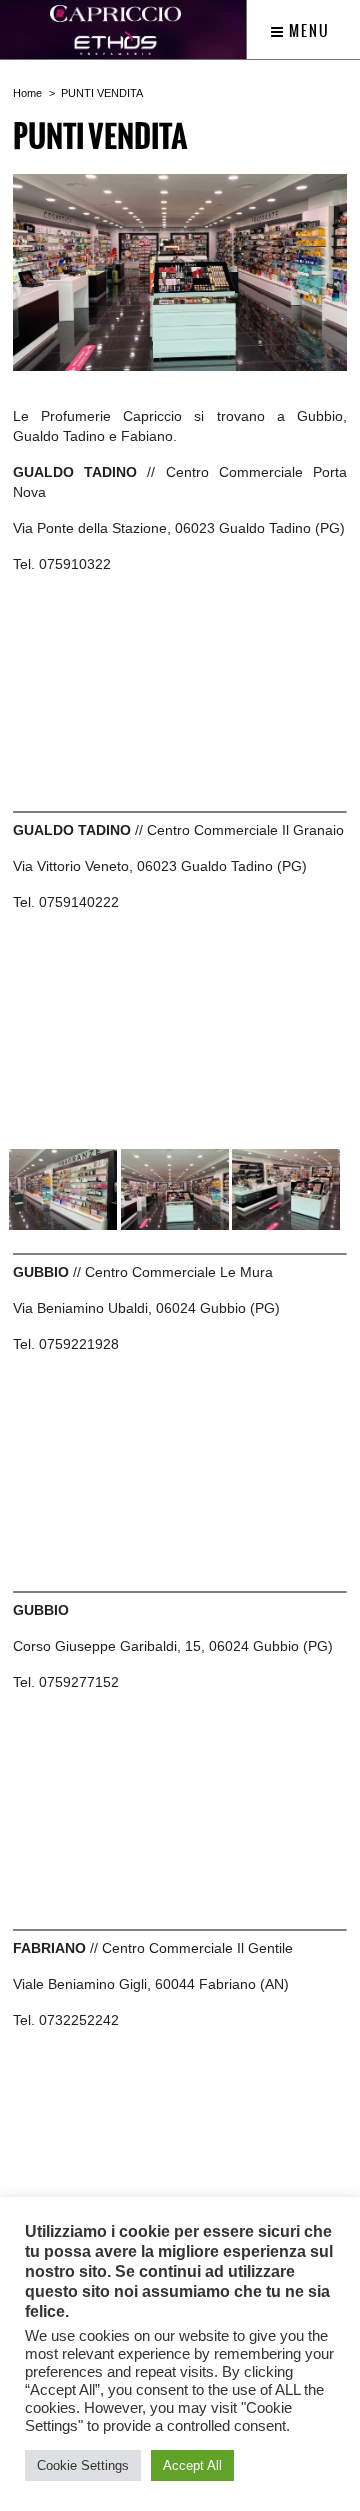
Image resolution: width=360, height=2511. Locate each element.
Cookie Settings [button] (83, 2465)
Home (27, 93)
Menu (307, 31)
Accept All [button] (192, 2465)
